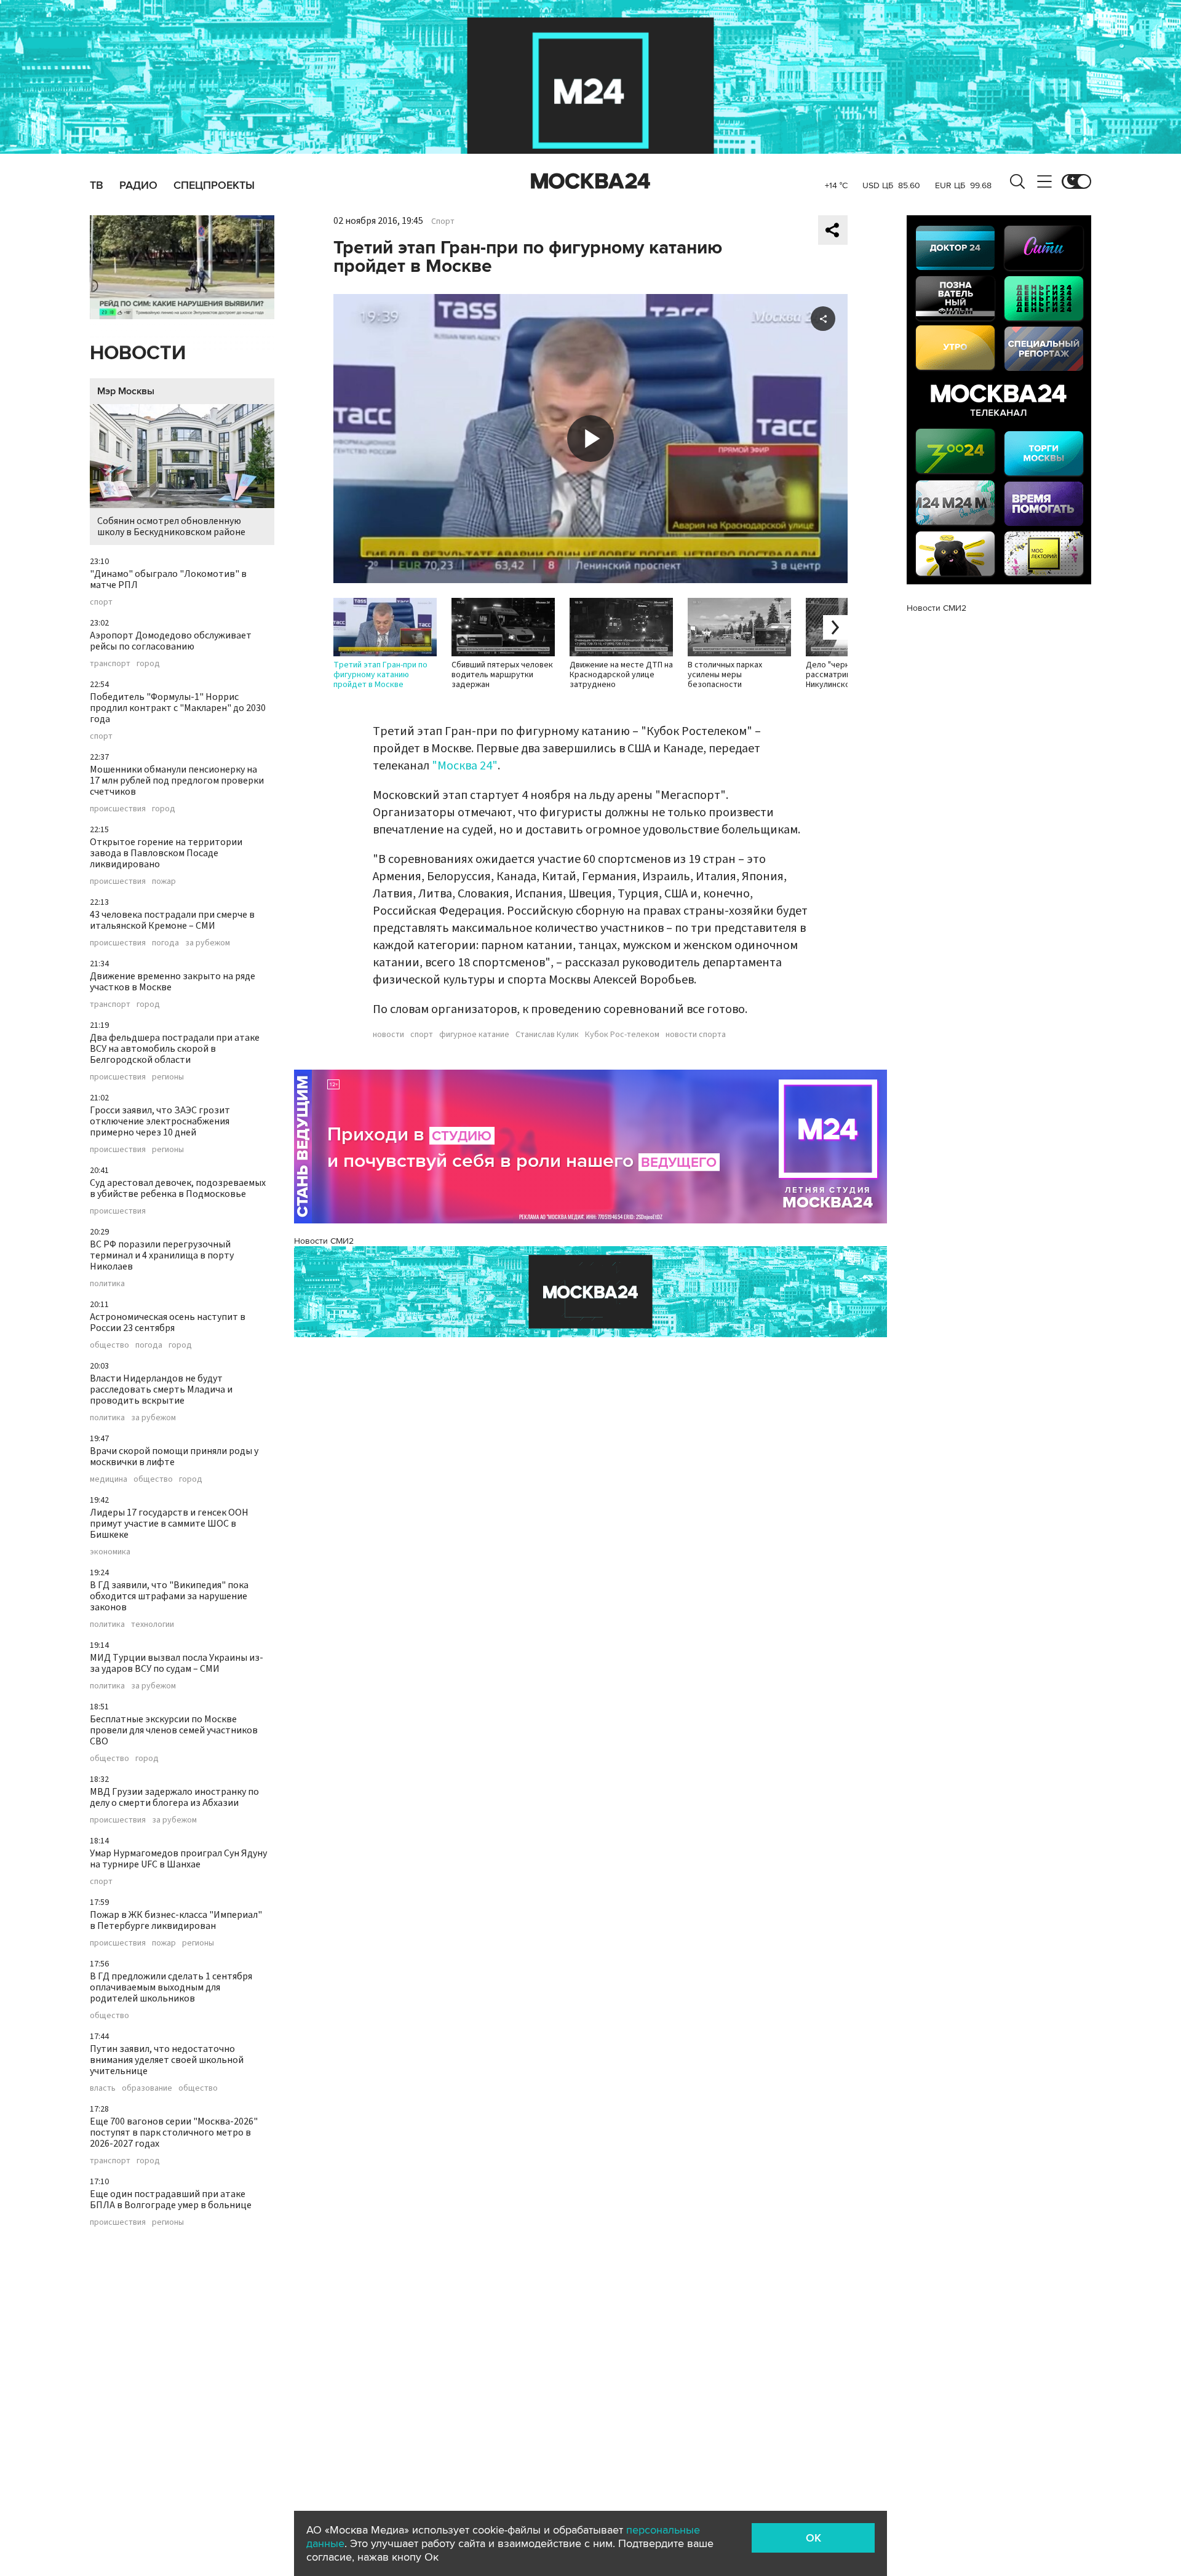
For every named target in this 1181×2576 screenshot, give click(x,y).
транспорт (110, 664)
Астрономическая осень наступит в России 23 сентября (168, 1322)
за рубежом (208, 943)
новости (388, 1035)
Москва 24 (590, 181)
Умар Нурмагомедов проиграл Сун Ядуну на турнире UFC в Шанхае (178, 1859)
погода (165, 943)
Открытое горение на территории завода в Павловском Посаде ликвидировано (166, 853)
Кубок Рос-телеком (622, 1035)
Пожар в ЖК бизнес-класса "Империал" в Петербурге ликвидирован (176, 1920)
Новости (138, 353)
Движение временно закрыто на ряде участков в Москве (173, 982)
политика (107, 1284)
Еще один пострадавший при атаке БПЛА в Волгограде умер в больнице (171, 2200)
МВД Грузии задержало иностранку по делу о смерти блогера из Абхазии (174, 1797)
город (148, 664)
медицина (109, 1479)
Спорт (443, 221)
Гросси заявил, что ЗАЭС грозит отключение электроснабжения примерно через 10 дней (160, 1121)
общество (109, 1345)
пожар (164, 881)
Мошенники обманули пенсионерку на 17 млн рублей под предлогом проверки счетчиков (177, 781)
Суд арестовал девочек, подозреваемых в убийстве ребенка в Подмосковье (178, 1188)
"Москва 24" (465, 766)
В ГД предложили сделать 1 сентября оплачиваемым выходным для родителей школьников (171, 1987)
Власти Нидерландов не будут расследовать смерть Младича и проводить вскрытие (161, 1389)
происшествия (118, 809)
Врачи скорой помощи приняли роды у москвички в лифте (174, 1457)
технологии (153, 1624)
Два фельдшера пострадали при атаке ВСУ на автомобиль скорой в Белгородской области (175, 1049)
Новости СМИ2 (324, 1241)
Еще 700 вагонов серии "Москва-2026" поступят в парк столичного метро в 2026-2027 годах (174, 2133)
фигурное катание (474, 1035)
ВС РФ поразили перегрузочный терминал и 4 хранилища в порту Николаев (162, 1255)
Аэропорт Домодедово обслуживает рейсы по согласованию (171, 641)
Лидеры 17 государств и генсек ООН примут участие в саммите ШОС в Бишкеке (169, 1524)
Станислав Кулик (547, 1035)
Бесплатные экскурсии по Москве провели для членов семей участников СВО (174, 1730)
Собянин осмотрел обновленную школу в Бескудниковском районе (171, 527)
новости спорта (696, 1035)
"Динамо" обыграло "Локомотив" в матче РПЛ (168, 579)
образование (147, 2088)
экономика (110, 1552)
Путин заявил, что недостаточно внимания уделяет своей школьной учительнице (167, 2060)
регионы (168, 1077)
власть (103, 2088)
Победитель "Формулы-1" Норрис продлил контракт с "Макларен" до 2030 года (178, 708)
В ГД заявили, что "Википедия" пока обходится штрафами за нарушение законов (169, 1596)
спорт (101, 602)
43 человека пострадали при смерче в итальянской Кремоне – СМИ (172, 920)
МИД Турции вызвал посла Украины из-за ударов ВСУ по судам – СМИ (177, 1663)
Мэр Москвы (126, 391)
